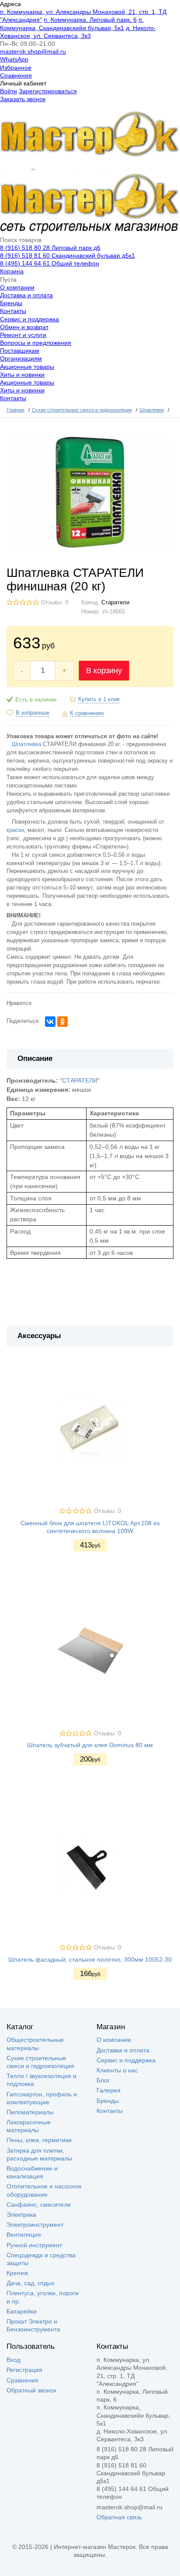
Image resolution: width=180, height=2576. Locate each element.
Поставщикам (20, 351)
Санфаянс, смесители (39, 2205)
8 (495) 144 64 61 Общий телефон (50, 263)
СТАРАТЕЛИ (80, 1080)
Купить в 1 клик (99, 699)
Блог (103, 2080)
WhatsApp (14, 59)
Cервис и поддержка (29, 319)
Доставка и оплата (26, 295)
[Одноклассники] (62, 1022)
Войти (9, 91)
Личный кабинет (23, 83)
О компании (17, 287)
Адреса (10, 4)
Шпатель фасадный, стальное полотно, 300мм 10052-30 (90, 1959)
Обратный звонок (31, 2390)
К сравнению (87, 713)
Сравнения (16, 75)
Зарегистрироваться (48, 91)
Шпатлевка (26, 744)
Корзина (12, 271)
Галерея (109, 2090)
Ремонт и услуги (23, 335)
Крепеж (17, 2273)
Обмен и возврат (24, 327)
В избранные (33, 713)
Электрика (21, 2215)
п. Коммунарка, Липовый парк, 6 (90, 20)
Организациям (21, 358)
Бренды (11, 303)
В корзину (104, 671)
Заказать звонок (23, 99)
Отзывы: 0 (55, 603)
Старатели (115, 603)
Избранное (16, 68)
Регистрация (24, 2370)
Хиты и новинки (22, 375)
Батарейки (22, 2311)
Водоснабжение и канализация (32, 2172)
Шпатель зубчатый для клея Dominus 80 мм (90, 1745)
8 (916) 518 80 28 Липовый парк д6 (50, 248)
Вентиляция (24, 2235)
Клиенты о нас (117, 2070)
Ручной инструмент (34, 2245)
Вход (14, 2360)
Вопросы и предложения (36, 343)
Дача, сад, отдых (31, 2283)
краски (15, 830)
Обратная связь (119, 2517)
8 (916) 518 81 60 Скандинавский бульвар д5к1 (67, 256)
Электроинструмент (35, 2225)
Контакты (13, 311)
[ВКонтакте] (50, 1022)
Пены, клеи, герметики (39, 2140)
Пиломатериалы (30, 2112)
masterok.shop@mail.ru (33, 51)
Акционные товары (27, 367)
